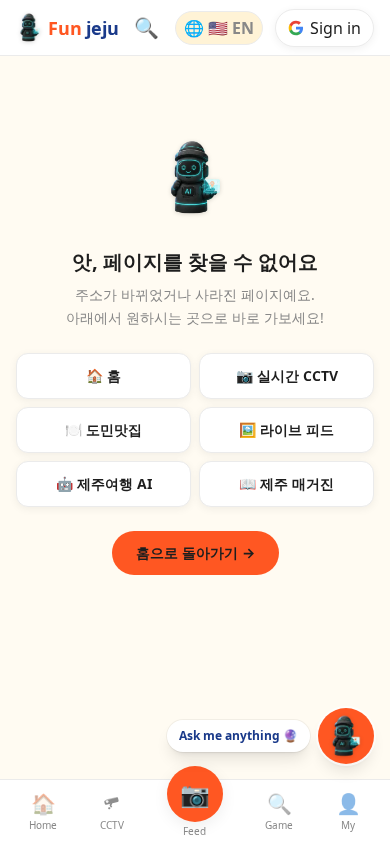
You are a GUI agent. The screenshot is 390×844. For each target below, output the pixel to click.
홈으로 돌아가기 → (195, 552)
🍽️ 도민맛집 (103, 429)
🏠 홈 (103, 375)
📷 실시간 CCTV (287, 375)
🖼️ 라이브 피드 (286, 429)
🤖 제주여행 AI (104, 483)
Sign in (335, 28)
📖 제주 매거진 (286, 483)
